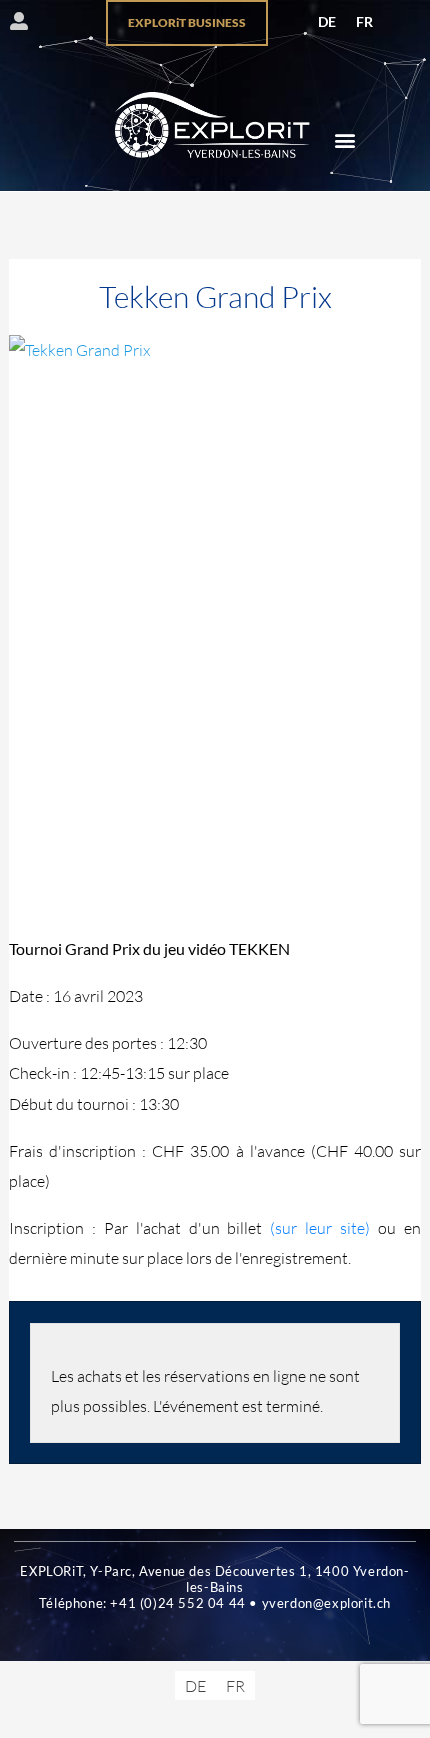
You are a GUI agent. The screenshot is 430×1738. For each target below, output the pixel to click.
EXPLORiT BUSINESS (187, 22)
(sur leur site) (320, 1228)
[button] (344, 139)
